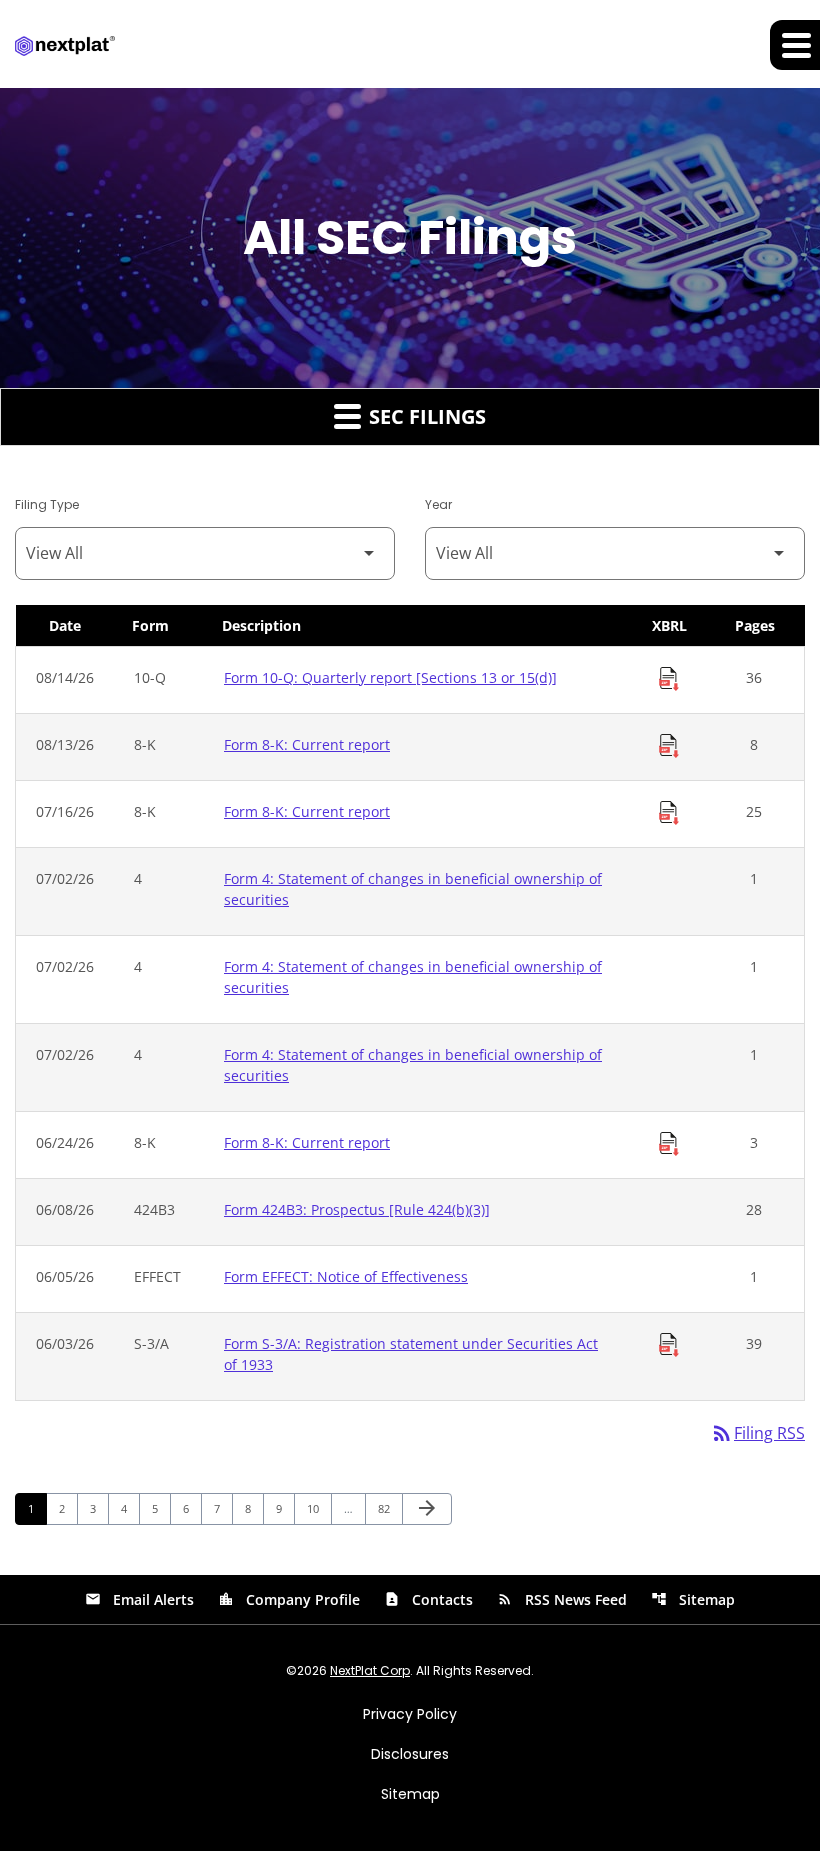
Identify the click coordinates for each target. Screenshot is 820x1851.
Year (438, 504)
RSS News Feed (562, 1599)
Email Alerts (139, 1599)
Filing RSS (757, 1433)
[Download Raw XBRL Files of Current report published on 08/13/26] (669, 746)
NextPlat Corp (370, 1670)
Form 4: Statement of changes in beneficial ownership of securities (413, 889)
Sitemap (693, 1599)
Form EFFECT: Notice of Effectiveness (346, 1276)
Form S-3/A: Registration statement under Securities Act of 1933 (411, 1354)
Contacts (428, 1599)
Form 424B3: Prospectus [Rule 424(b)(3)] (357, 1209)
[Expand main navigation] (795, 45)
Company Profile (289, 1599)
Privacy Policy (410, 1714)
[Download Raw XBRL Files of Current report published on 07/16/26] (669, 813)
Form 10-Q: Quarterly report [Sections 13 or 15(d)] (390, 677)
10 (318, 1508)
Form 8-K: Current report (307, 744)
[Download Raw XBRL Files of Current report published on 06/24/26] (669, 1144)
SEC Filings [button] (425, 416)
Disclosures (410, 1754)
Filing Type (47, 504)
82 (389, 1508)
